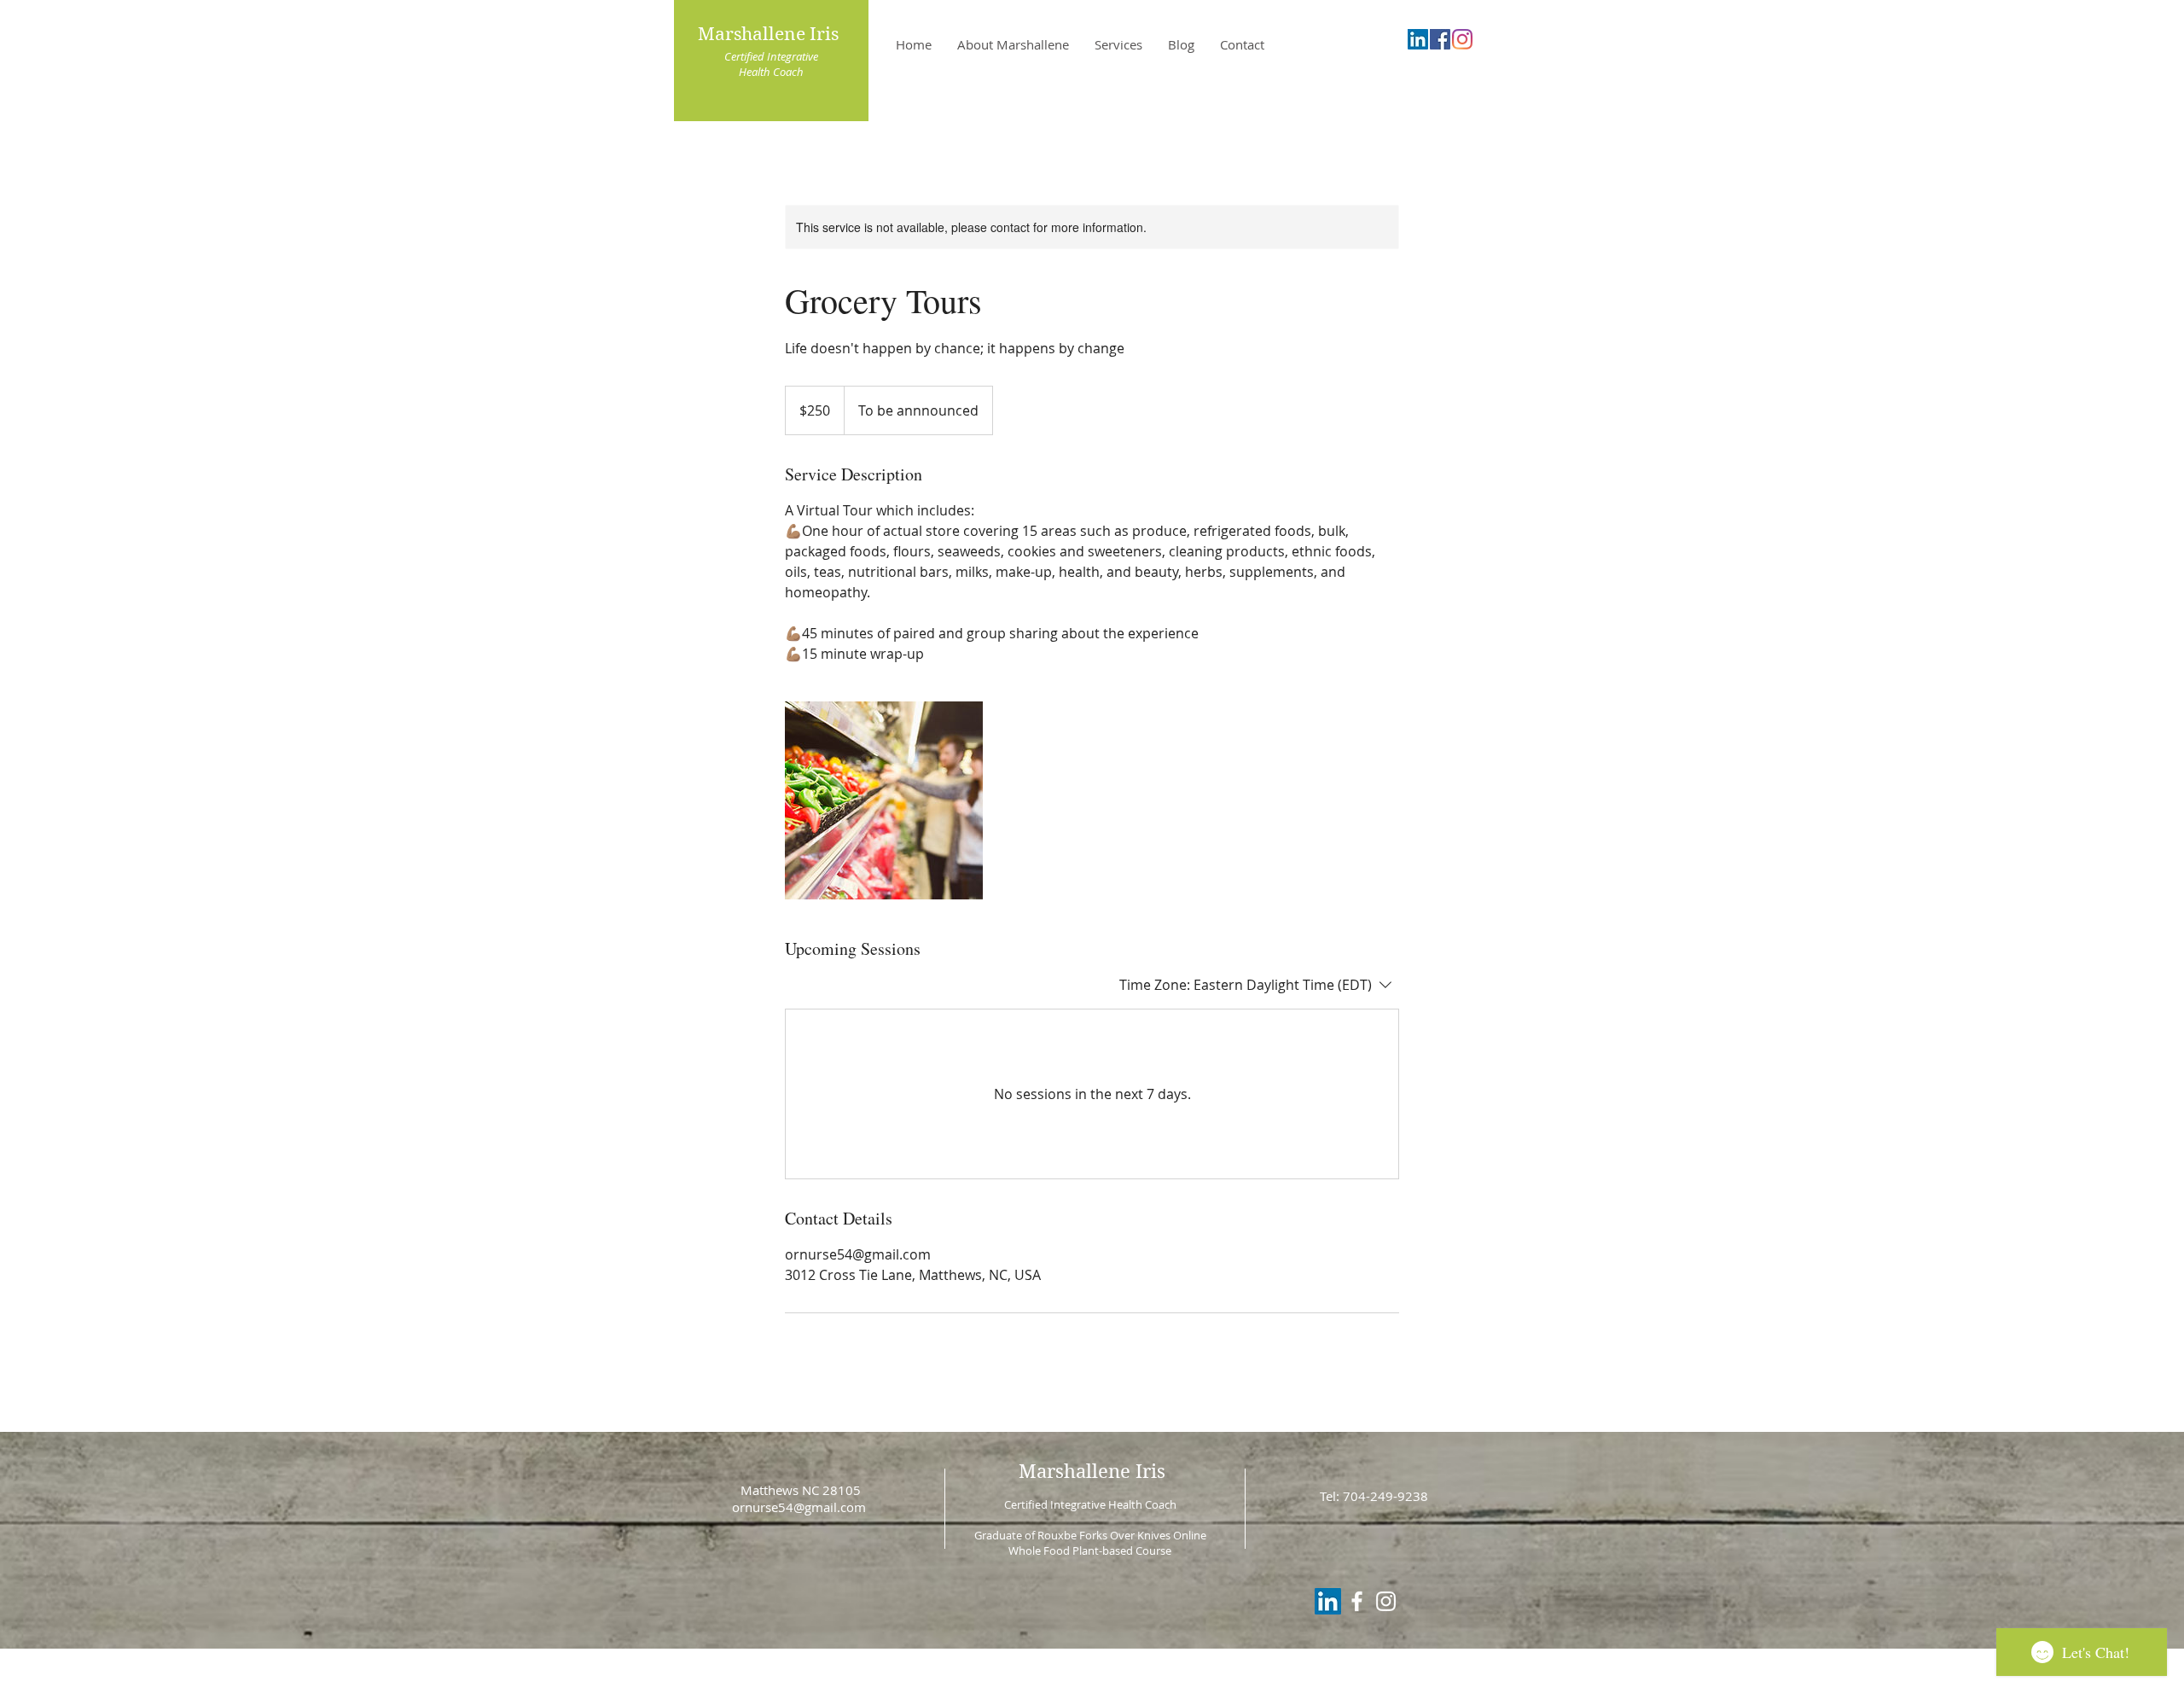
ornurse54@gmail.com (799, 1507)
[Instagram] (1462, 39)
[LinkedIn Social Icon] (1418, 39)
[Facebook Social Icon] (1440, 39)
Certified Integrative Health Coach (771, 64)
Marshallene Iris (770, 34)
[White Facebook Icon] (1357, 1601)
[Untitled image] (884, 800)
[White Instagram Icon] (1386, 1601)
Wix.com (1216, 1685)
